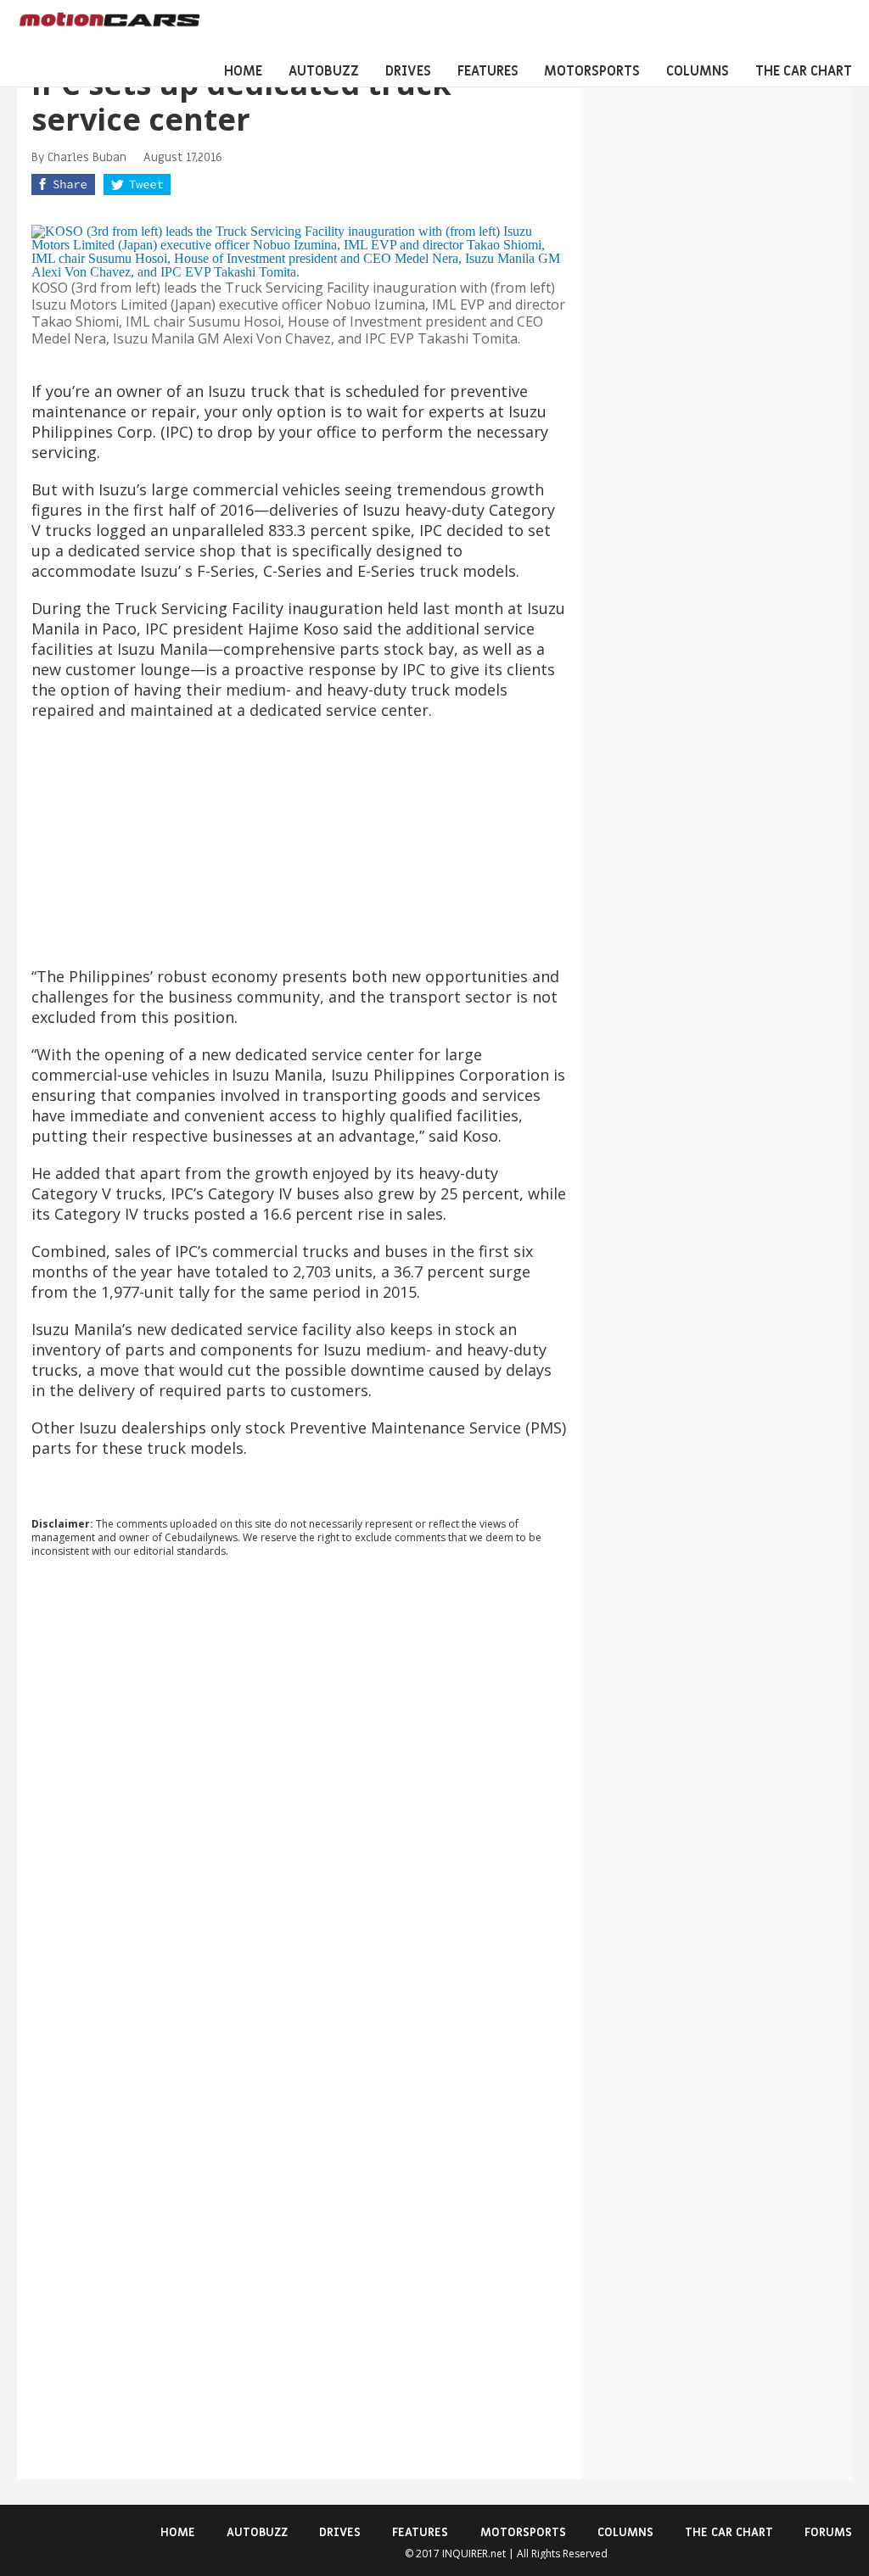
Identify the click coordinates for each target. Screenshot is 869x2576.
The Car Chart (804, 71)
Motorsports (592, 71)
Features (488, 71)
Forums (828, 2532)
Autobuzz (324, 71)
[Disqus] (299, 1801)
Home (243, 71)
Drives (408, 71)
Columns (698, 71)
